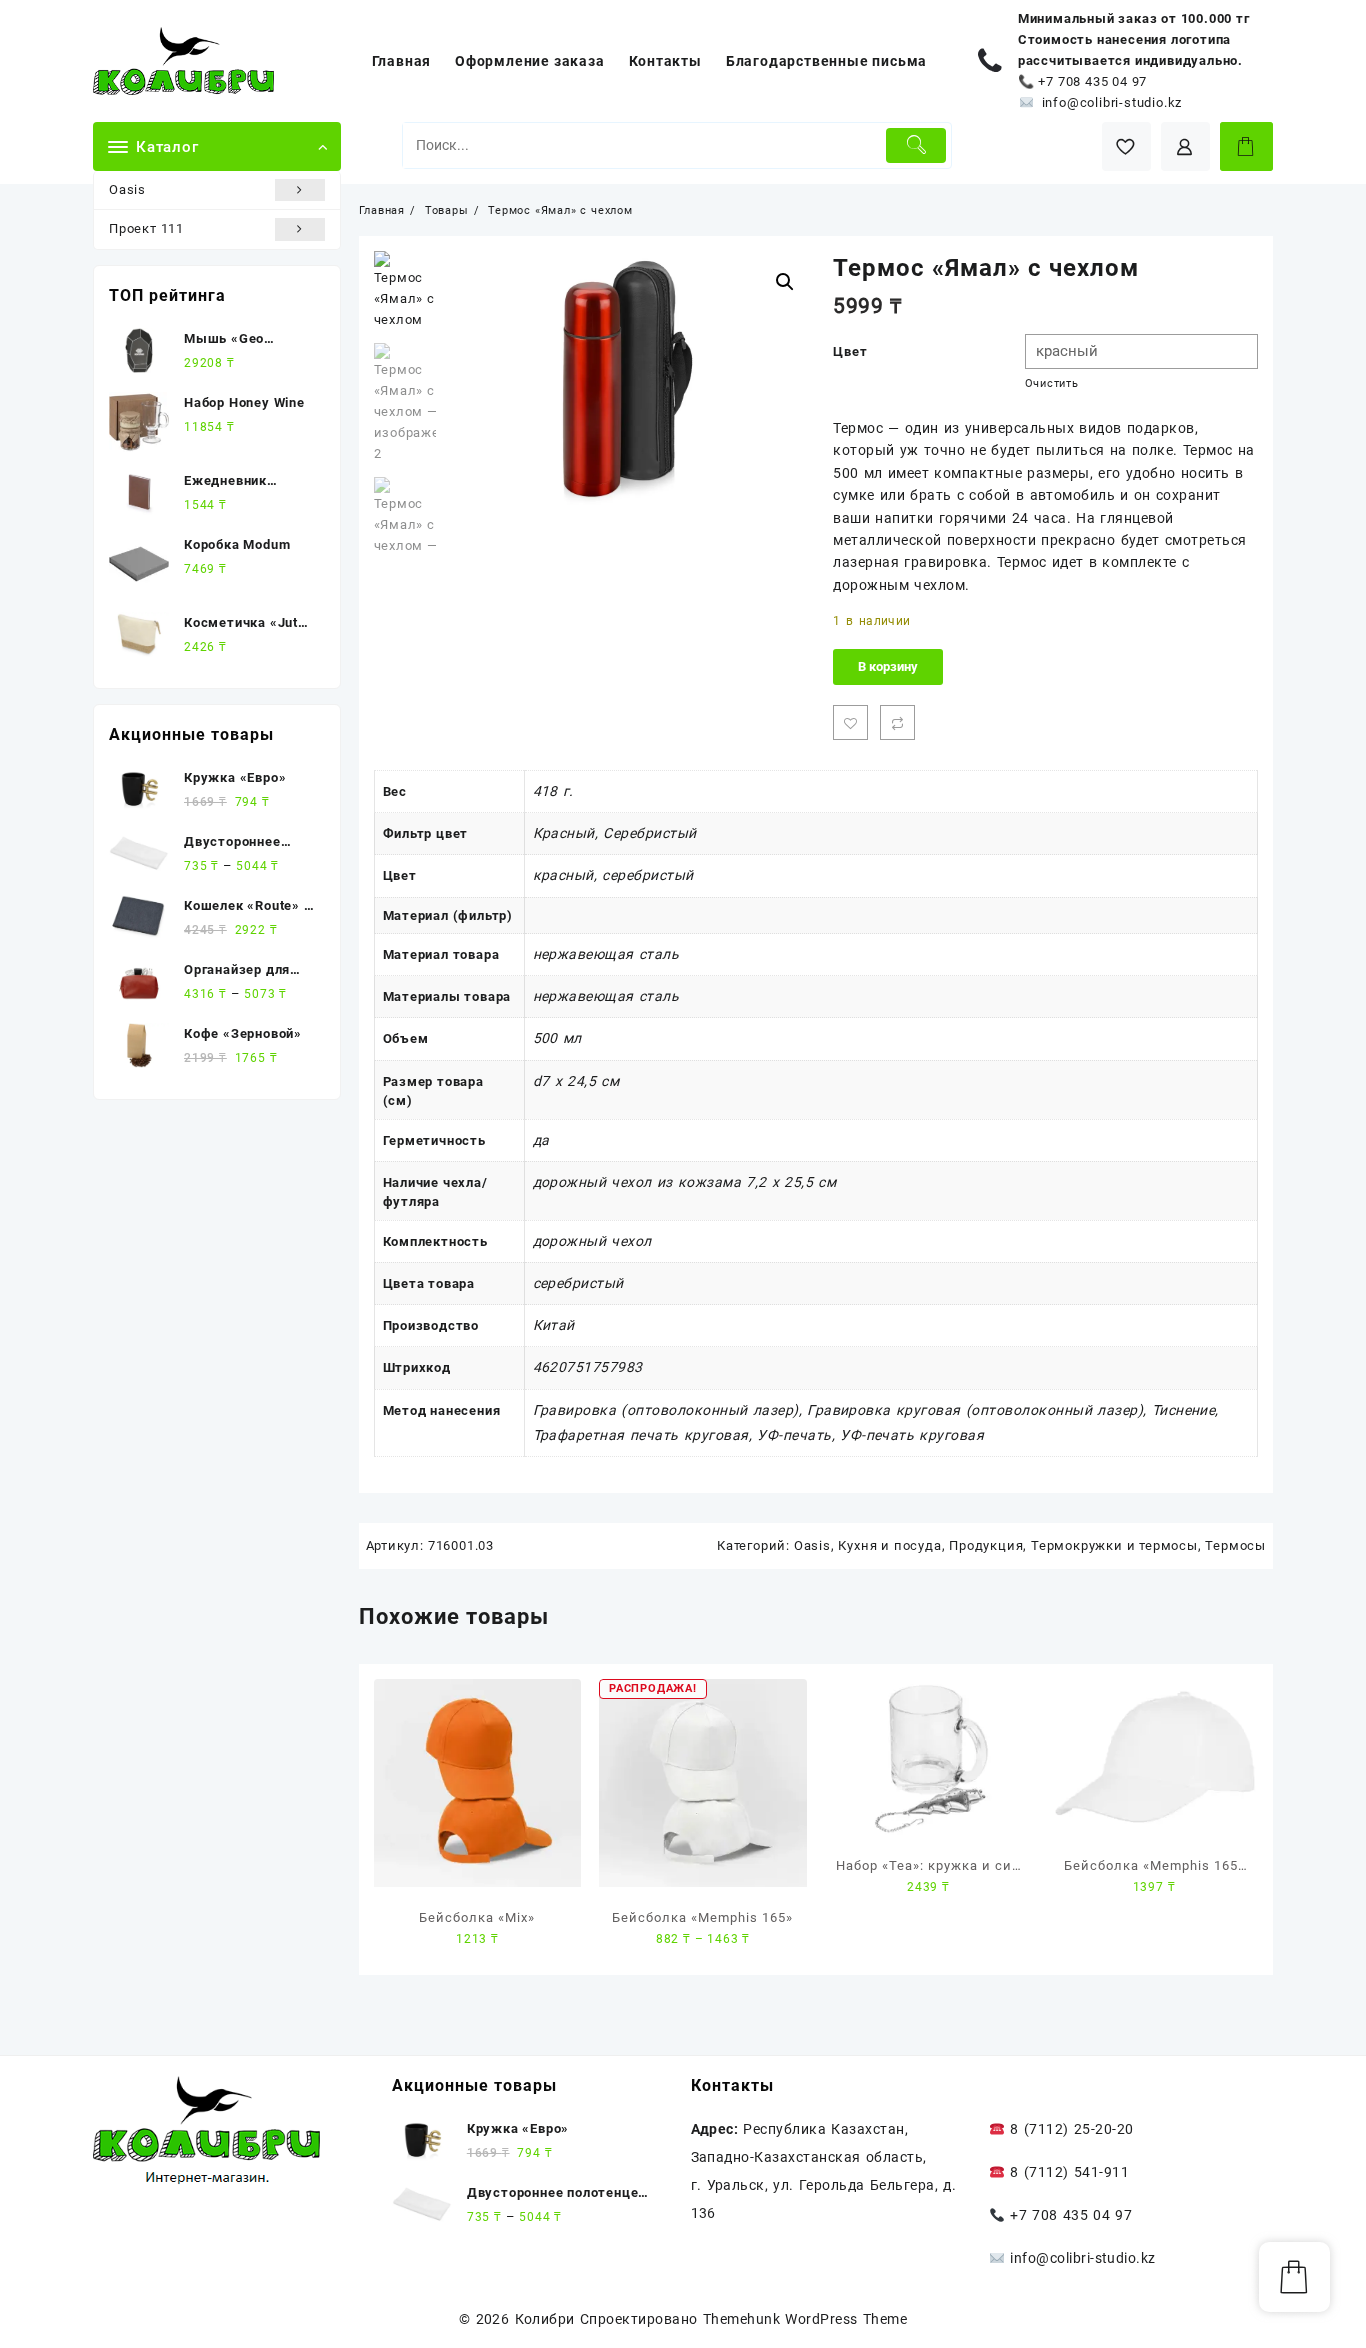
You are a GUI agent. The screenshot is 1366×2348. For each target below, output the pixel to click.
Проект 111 (146, 228)
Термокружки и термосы (1114, 1545)
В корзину (888, 666)
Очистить (1052, 383)
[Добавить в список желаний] (850, 722)
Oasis (127, 189)
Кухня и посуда (889, 1545)
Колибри (545, 2319)
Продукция (986, 1545)
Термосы (1235, 1545)
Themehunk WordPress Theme (805, 2319)
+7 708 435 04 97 (1092, 81)
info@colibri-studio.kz (1112, 102)
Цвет (850, 351)
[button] (785, 282)
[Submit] (916, 145)
